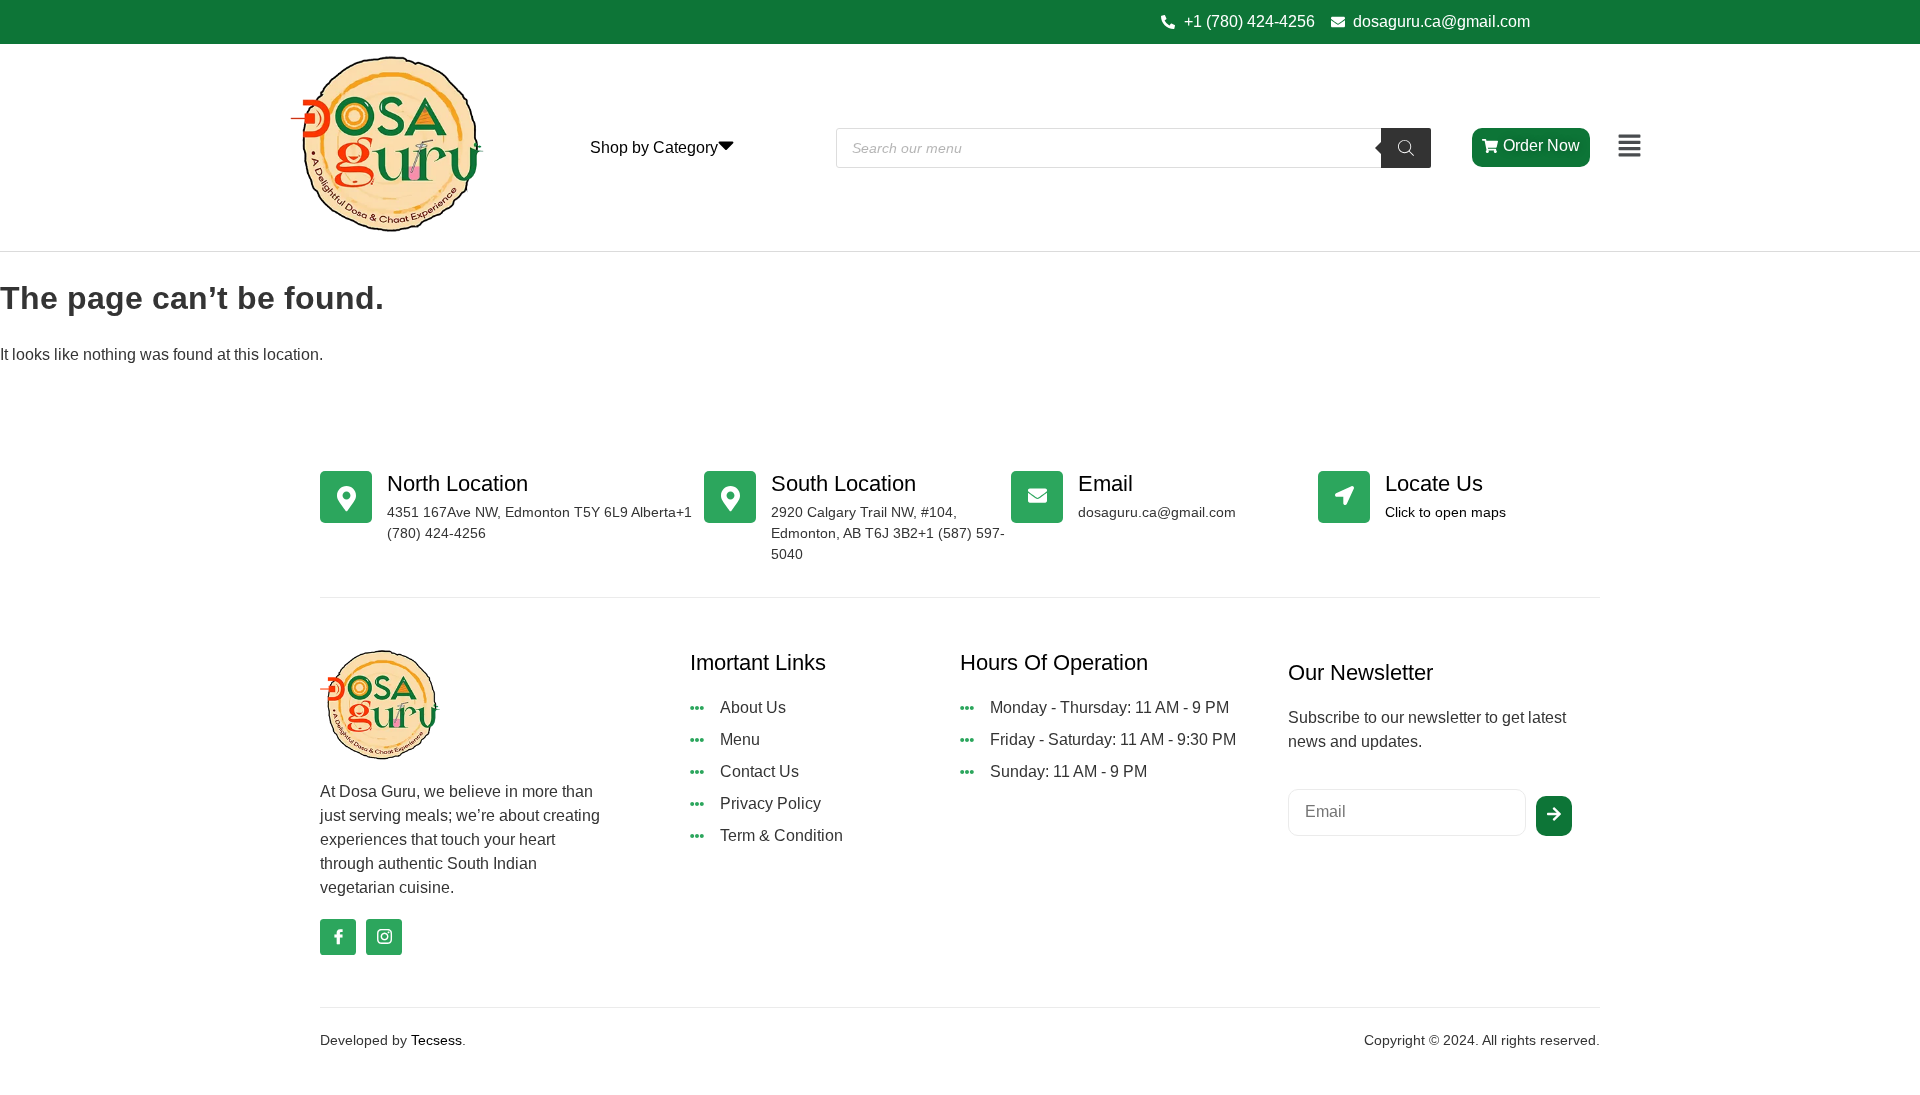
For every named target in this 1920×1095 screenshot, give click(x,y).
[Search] (1406, 148)
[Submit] (1554, 816)
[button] (1630, 147)
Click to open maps (1445, 512)
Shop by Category (654, 147)
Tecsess (436, 1040)
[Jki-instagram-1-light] (384, 937)
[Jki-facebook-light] (338, 937)
